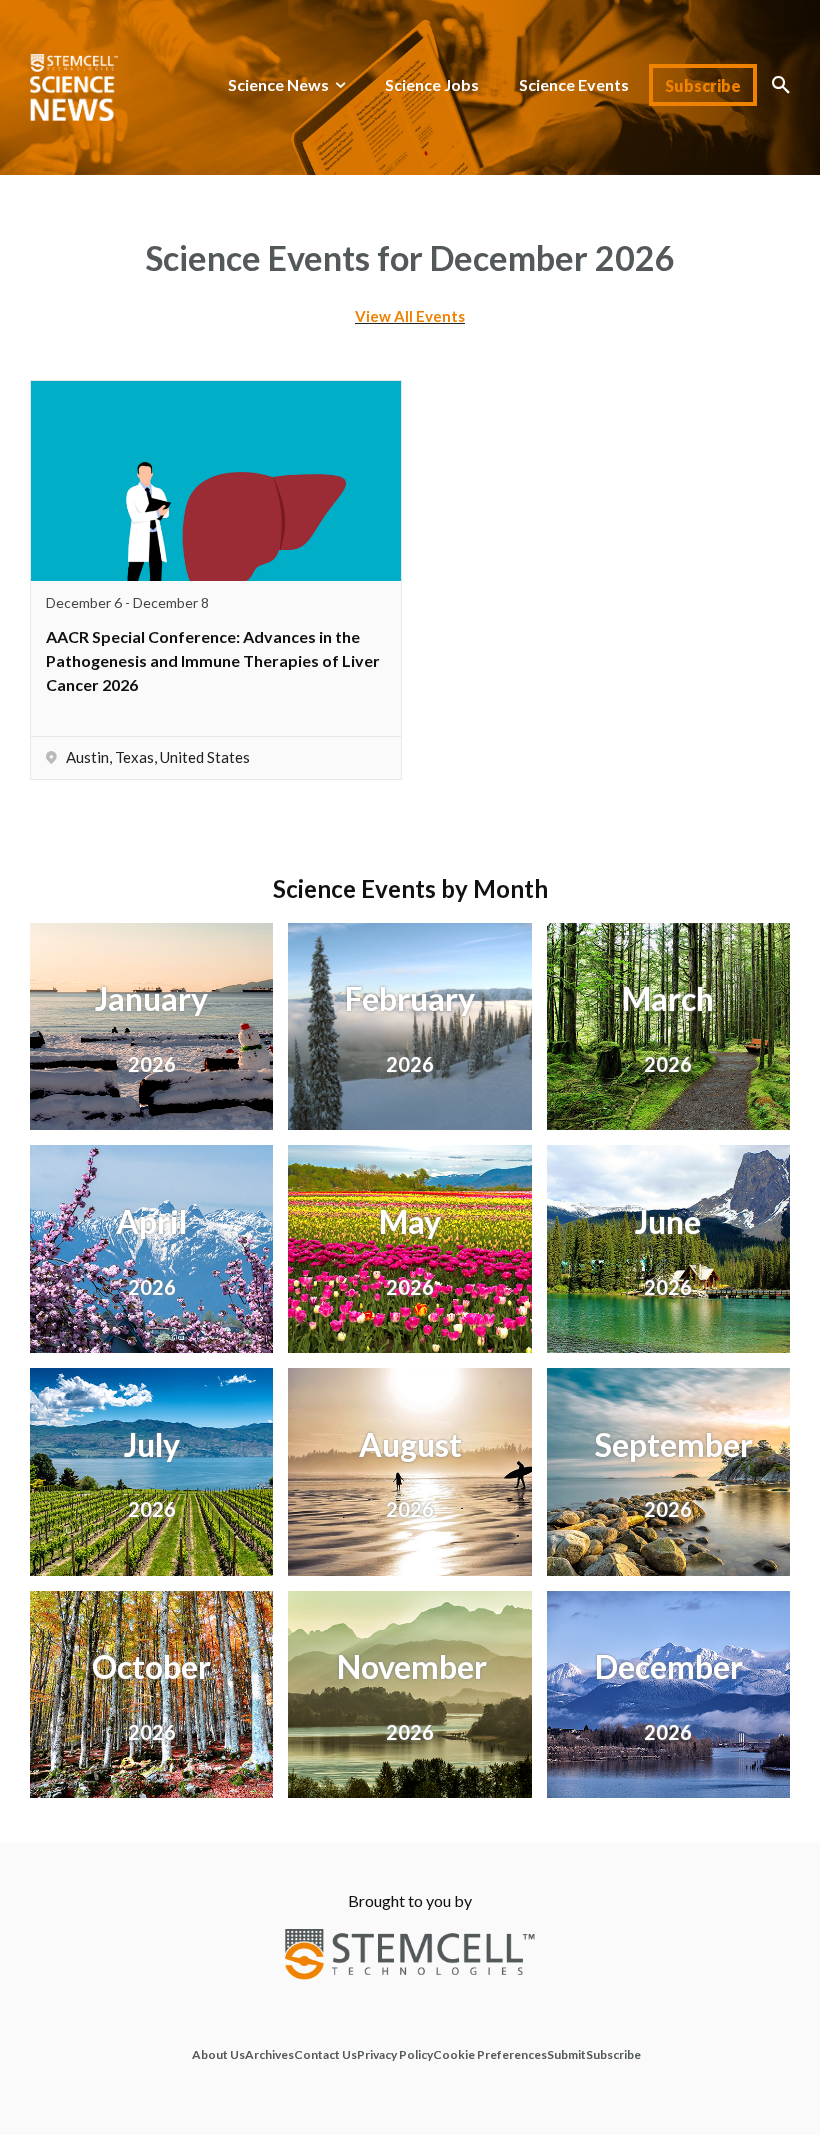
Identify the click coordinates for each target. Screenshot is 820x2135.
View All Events (410, 316)
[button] (781, 85)
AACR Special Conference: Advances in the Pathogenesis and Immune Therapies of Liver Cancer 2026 (213, 660)
